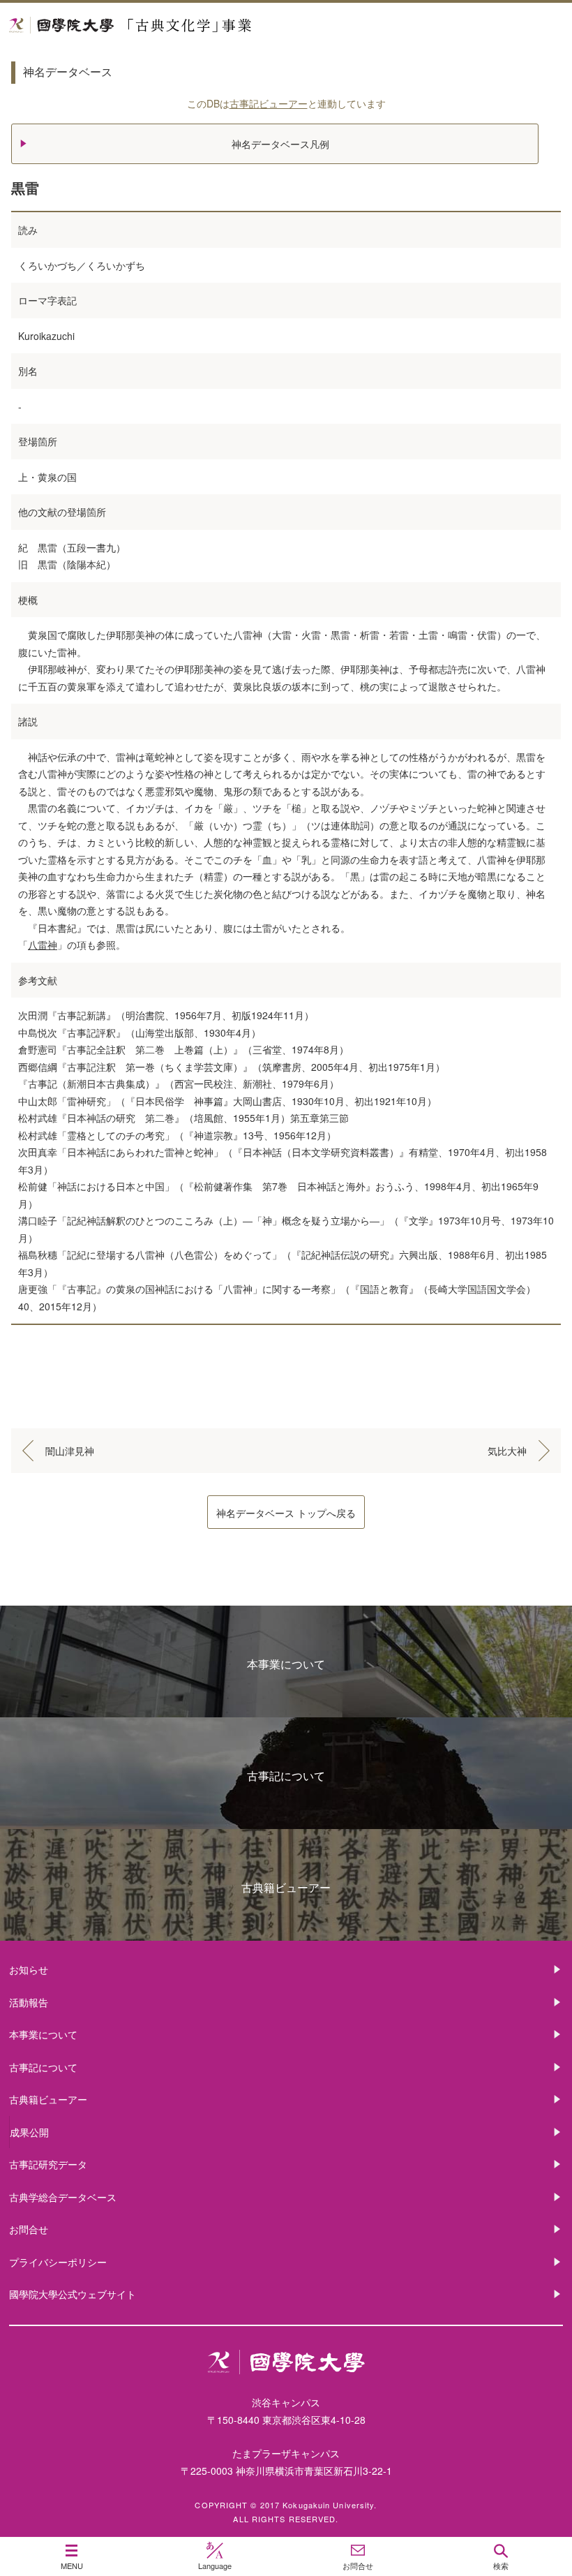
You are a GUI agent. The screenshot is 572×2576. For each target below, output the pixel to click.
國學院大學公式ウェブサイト (73, 2294)
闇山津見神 (70, 1451)
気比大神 (507, 1451)
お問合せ (29, 2229)
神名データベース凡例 (280, 144)
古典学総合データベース (63, 2197)
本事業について (286, 1664)
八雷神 (43, 945)
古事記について (286, 1776)
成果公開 (29, 2132)
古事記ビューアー (269, 103)
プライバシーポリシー (58, 2262)
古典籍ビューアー (286, 1887)
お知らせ (29, 1969)
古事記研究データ (48, 2164)
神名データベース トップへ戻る (286, 1513)
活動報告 (29, 2002)
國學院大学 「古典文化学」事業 (183, 25)
